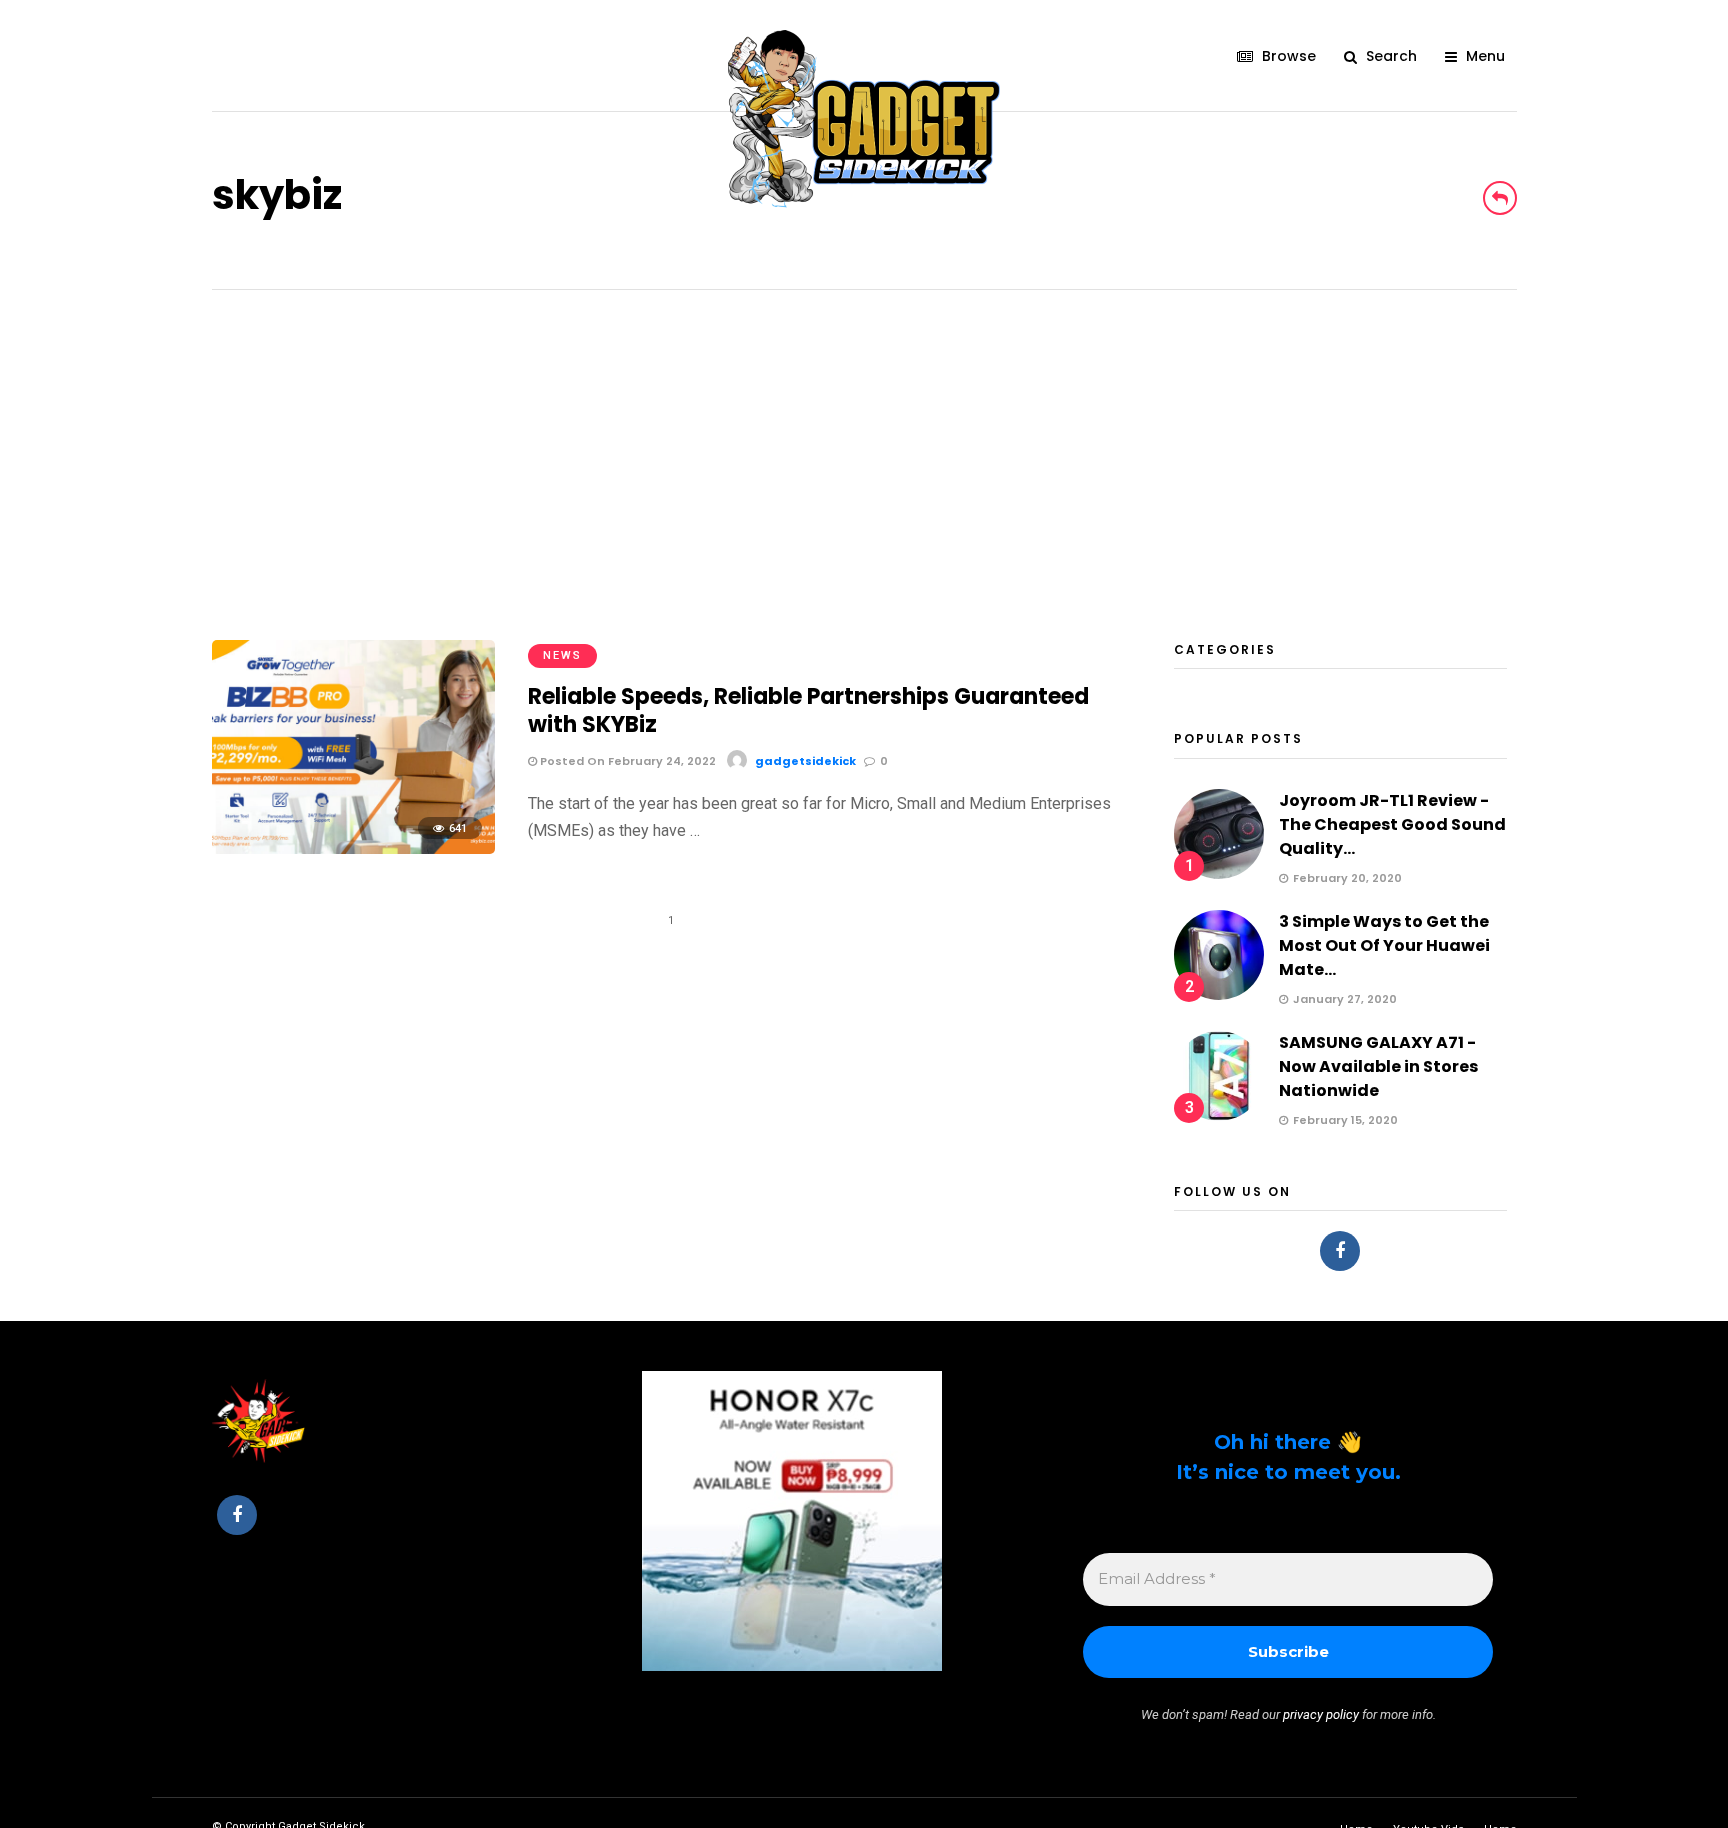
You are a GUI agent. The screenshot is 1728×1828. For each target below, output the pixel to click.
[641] (353, 848)
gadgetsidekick (805, 761)
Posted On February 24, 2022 (626, 761)
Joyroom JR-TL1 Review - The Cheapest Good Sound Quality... (1392, 824)
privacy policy (1321, 1714)
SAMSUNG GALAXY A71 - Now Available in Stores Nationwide (1378, 1066)
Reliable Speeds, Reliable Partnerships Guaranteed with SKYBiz (808, 711)
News (562, 655)
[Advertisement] (864, 440)
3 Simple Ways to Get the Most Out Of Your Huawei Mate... (1384, 945)
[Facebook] (1340, 1251)
